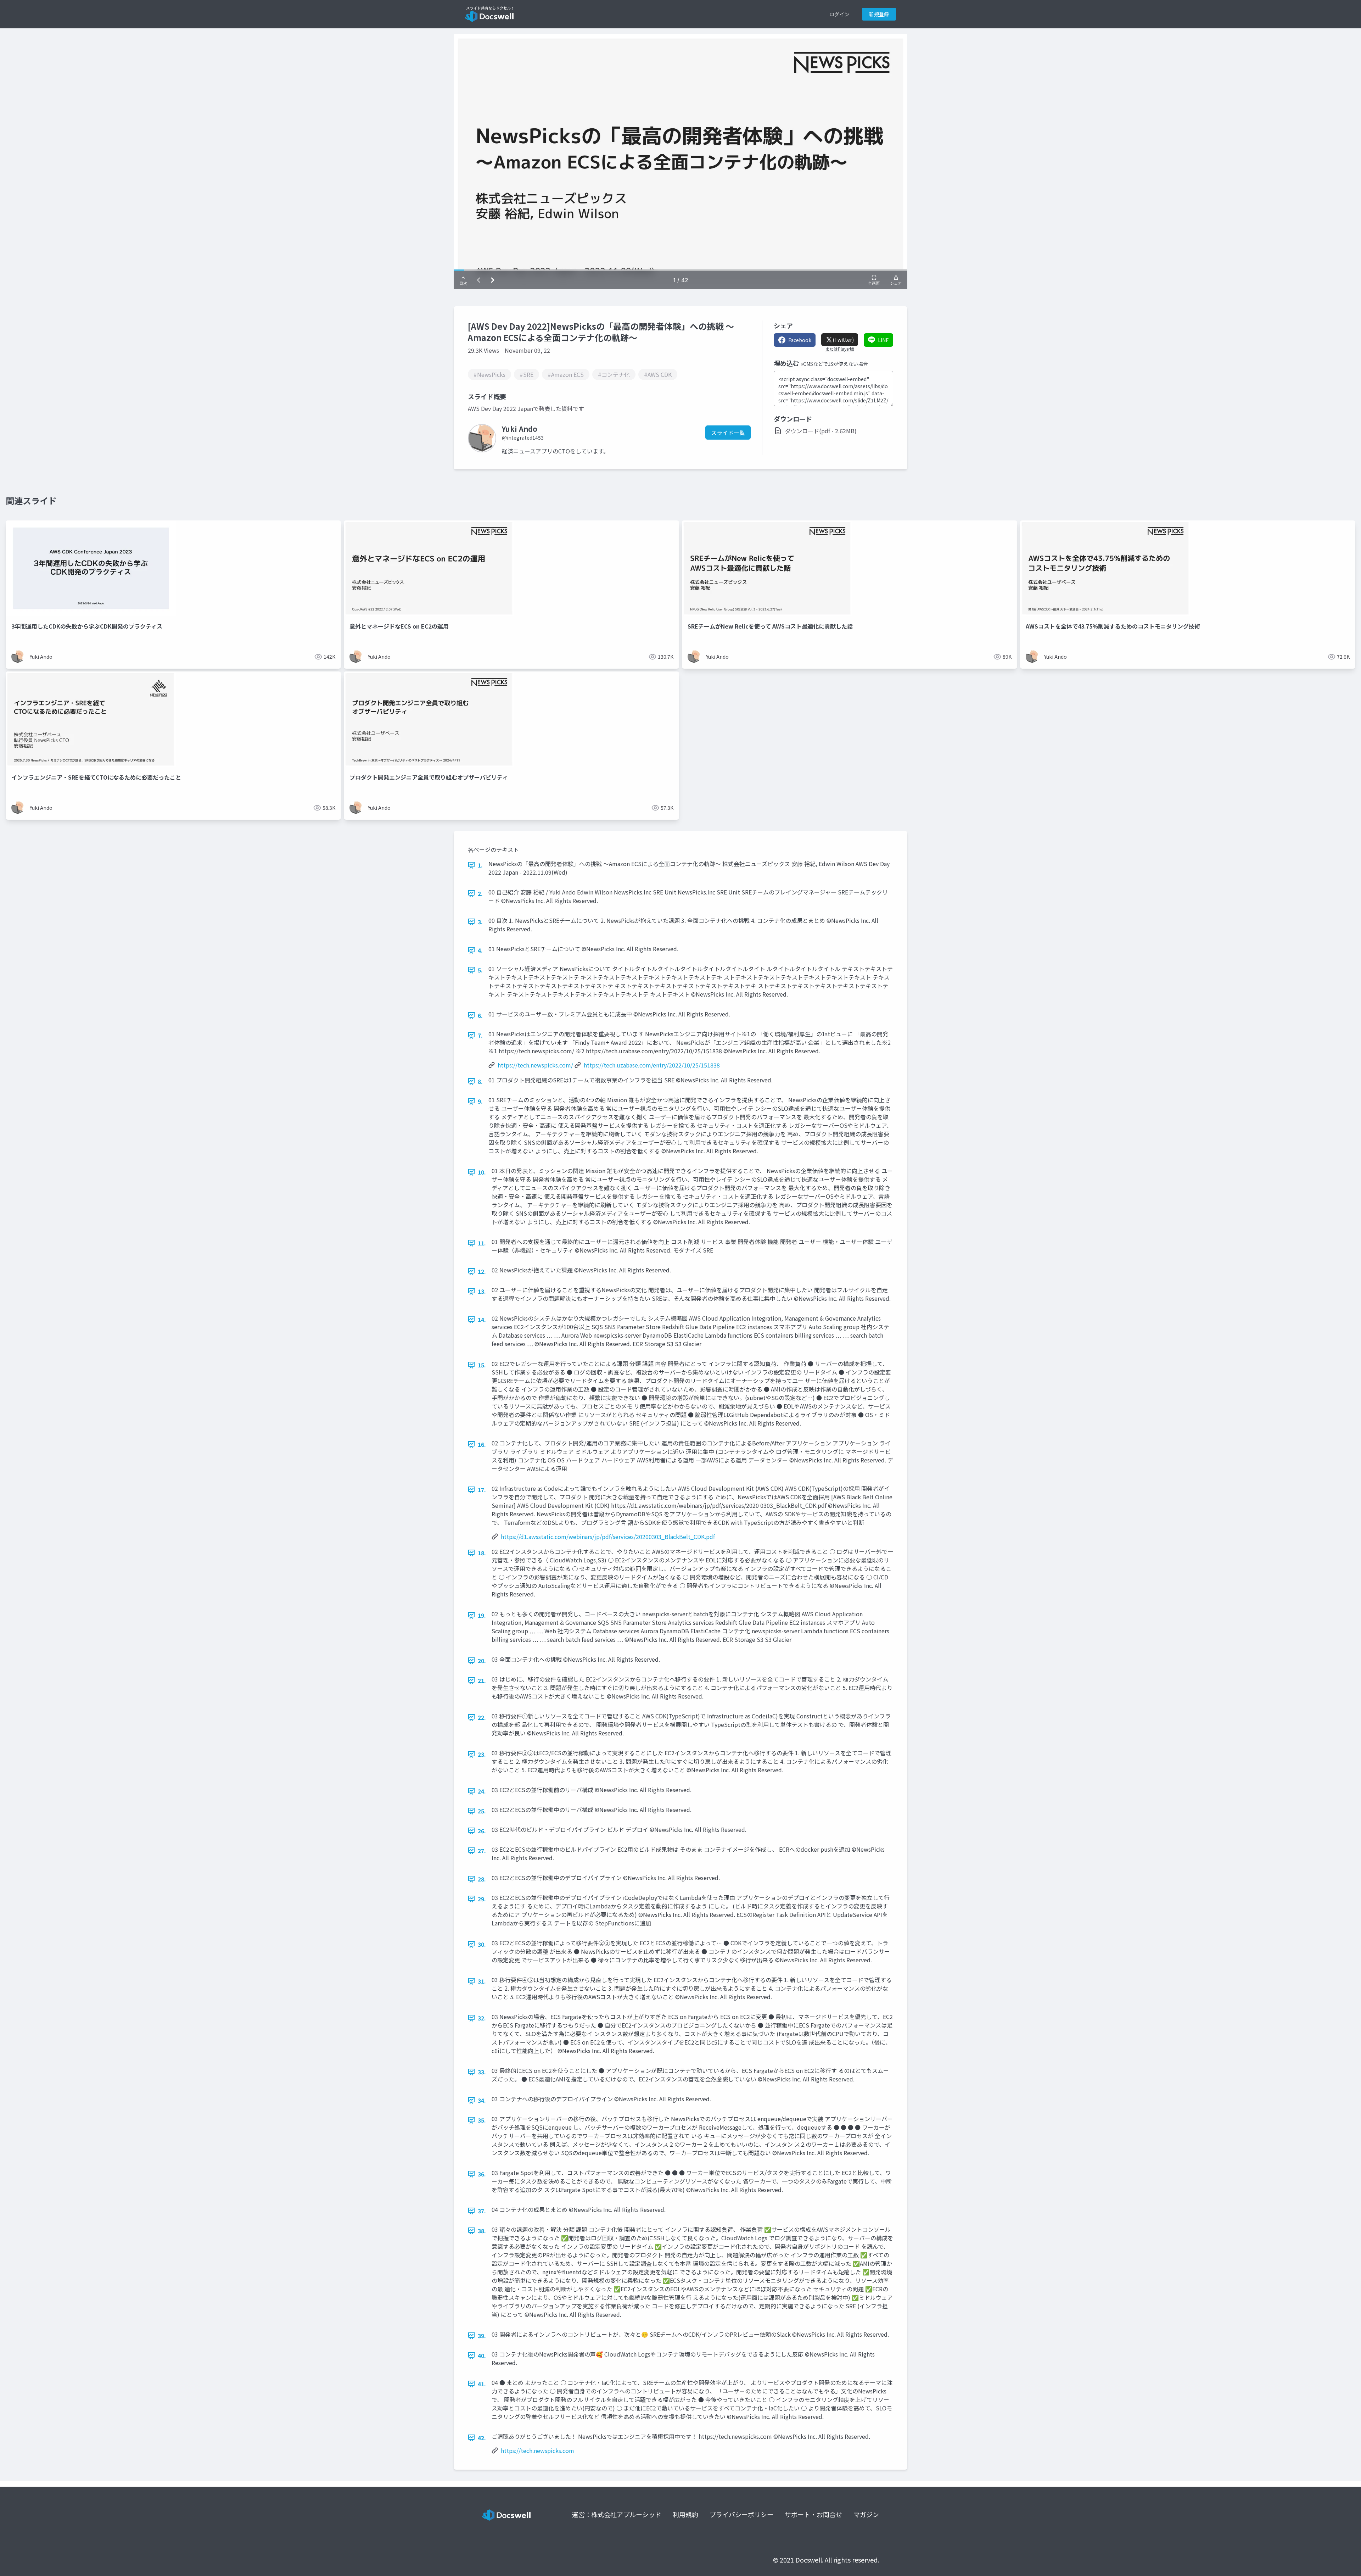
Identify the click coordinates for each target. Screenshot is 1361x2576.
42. (482, 2438)
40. (482, 2355)
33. (482, 2072)
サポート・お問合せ (813, 2514)
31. (482, 1981)
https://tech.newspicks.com (537, 2450)
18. (482, 1553)
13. (482, 1291)
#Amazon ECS (566, 374)
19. (482, 1615)
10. (482, 1172)
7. (480, 1035)
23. (482, 1754)
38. (482, 2231)
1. (480, 865)
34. (482, 2100)
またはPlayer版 (840, 349)
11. (482, 1243)
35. (482, 2120)
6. (480, 1015)
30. (482, 1944)
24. (482, 1791)
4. (480, 950)
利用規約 (685, 2514)
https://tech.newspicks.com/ (535, 1065)
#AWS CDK (658, 374)
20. (482, 1661)
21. (482, 1680)
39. (482, 2336)
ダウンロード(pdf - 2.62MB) (821, 431)
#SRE (527, 374)
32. (482, 2018)
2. (480, 893)
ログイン (839, 14)
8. (480, 1081)
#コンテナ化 (614, 374)
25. (482, 1811)
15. (482, 1365)
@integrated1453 (523, 437)
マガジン (866, 2514)
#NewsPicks (489, 374)
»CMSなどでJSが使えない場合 (834, 364)
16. (482, 1444)
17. (482, 1490)
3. (480, 922)
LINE (883, 340)
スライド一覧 (728, 433)
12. (482, 1271)
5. (480, 970)
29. (482, 1899)
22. (482, 1717)
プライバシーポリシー (741, 2514)
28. (482, 1879)
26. (482, 1831)
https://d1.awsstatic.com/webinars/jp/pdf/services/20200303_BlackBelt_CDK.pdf (608, 1537)
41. (482, 2384)
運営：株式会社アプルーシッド (617, 2514)
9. (480, 1101)
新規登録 (879, 14)
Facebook (800, 340)
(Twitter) (843, 340)
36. (482, 2174)
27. (482, 1851)
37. (482, 2211)
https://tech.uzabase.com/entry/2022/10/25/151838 (652, 1065)
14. (482, 1320)
